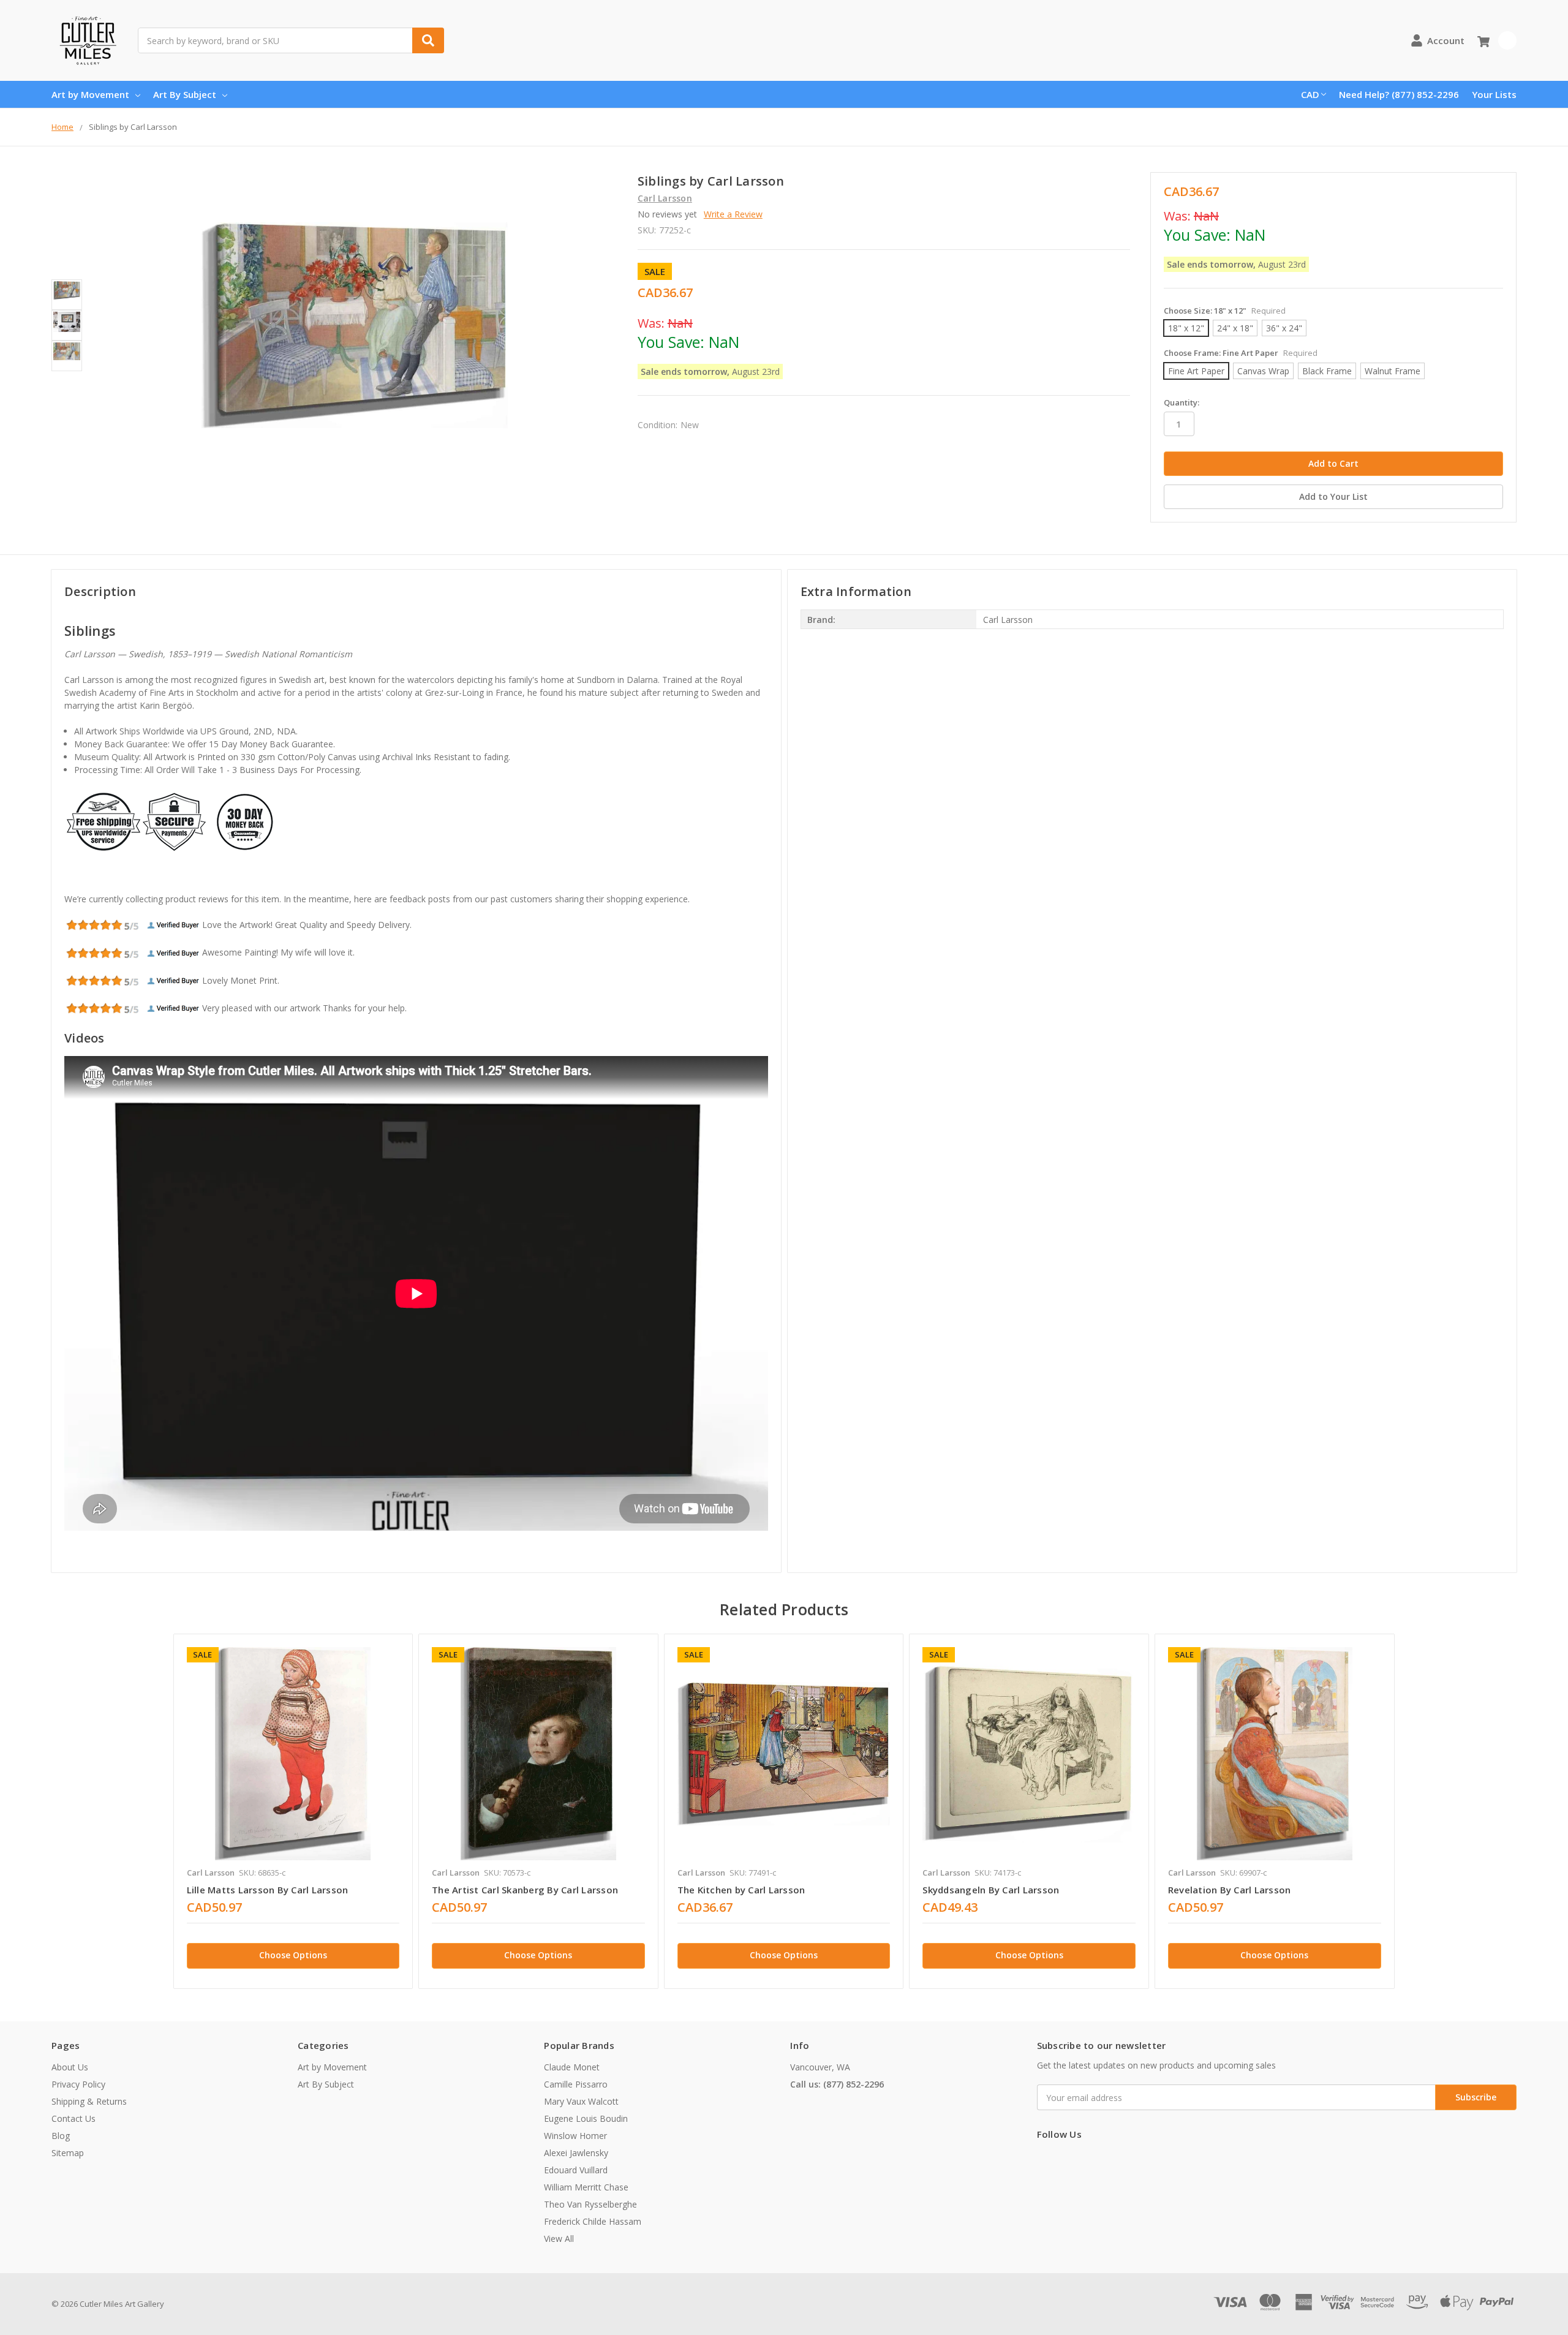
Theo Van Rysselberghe (590, 2204)
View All (559, 2239)
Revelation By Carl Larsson (1230, 1890)
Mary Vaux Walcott (581, 2101)
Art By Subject (185, 94)
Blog (61, 2136)
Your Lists (1494, 94)
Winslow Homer (575, 2136)
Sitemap (68, 2153)
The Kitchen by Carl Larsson (741, 1890)
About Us (70, 2067)
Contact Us (73, 2118)
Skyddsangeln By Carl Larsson (991, 1890)
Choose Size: (1225, 311)
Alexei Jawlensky (576, 2153)
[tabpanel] (293, 1812)
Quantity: (1182, 402)
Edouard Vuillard (576, 2170)
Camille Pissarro (576, 2084)
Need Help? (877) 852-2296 (1399, 94)
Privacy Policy (78, 2084)
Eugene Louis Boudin (586, 2118)
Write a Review (733, 214)
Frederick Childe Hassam (593, 2221)
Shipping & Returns (89, 2101)
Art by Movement (90, 94)
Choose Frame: (1241, 353)
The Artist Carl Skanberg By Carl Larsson (525, 1890)
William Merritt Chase (586, 2187)
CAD (1310, 94)
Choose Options (293, 1955)
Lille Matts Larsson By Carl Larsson (268, 1890)
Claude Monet (572, 2067)
